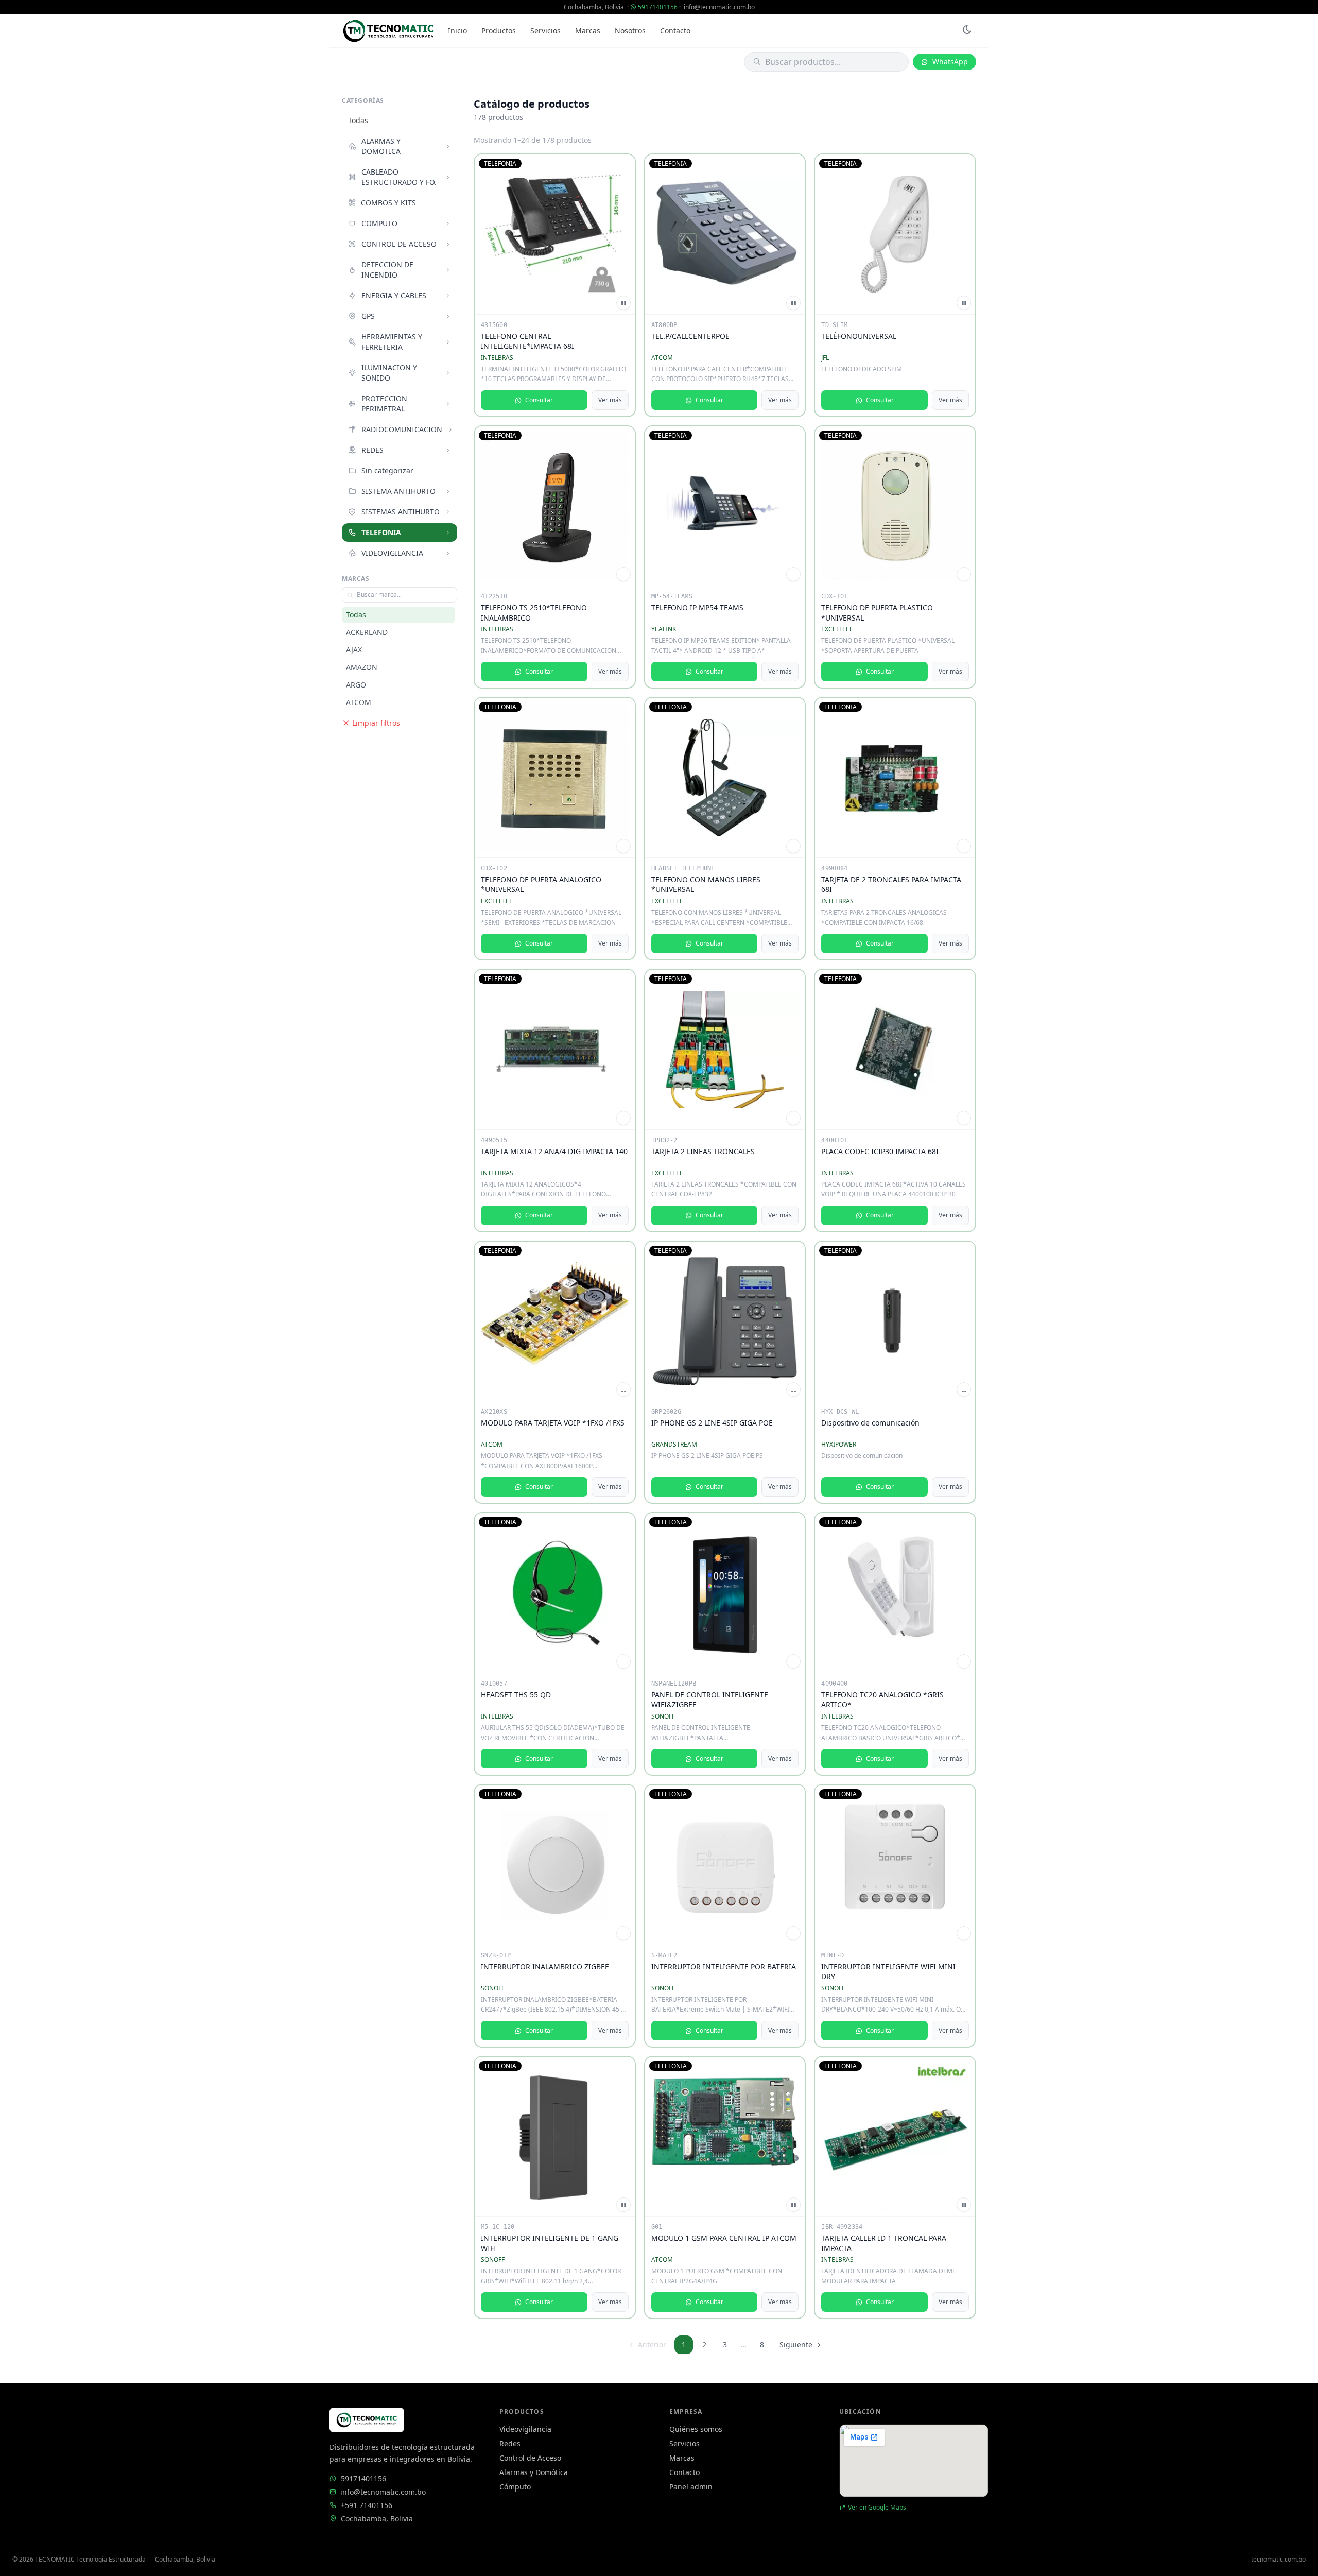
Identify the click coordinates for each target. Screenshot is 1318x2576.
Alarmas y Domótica (534, 2472)
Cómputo (515, 2487)
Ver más (610, 400)
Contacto (675, 31)
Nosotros (630, 31)
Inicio (457, 31)
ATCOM (359, 702)
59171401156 (658, 7)
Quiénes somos (696, 2429)
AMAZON (362, 667)
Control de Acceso (530, 2458)
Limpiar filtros (376, 723)
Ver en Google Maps (877, 2508)
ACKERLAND (367, 632)
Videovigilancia (525, 2429)
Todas (358, 120)
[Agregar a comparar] (623, 303)
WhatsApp (950, 62)
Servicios (545, 31)
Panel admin (691, 2487)
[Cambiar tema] (967, 31)
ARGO (356, 685)
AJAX (354, 650)
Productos (499, 31)
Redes (510, 2443)
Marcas (588, 31)
